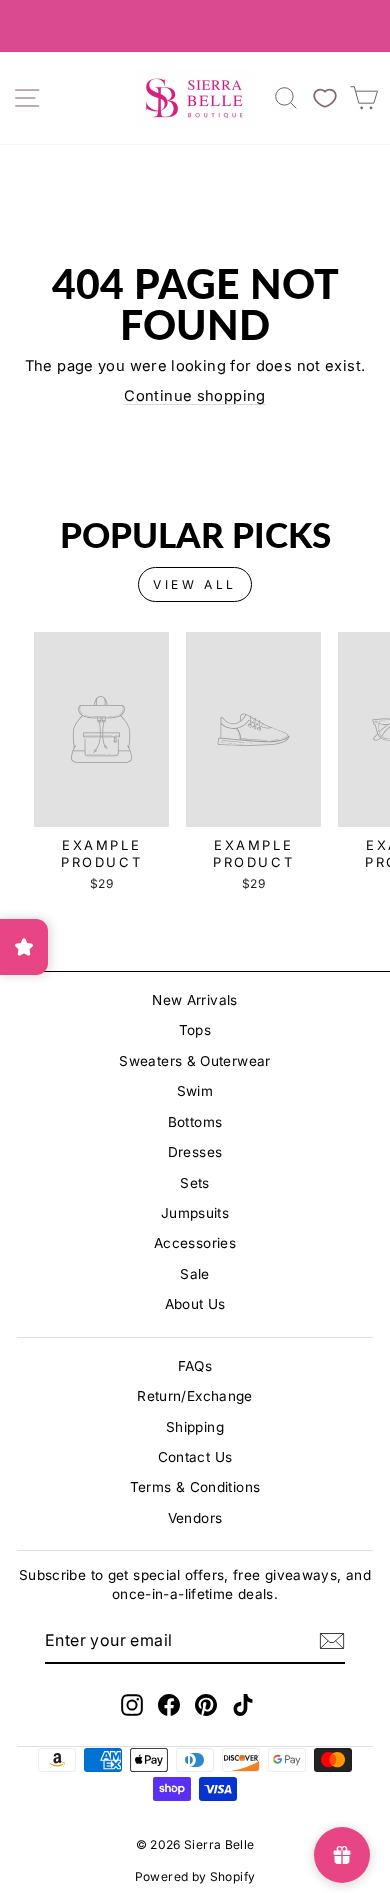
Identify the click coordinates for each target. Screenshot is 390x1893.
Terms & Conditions (195, 1487)
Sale (194, 1274)
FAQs (195, 1366)
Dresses (195, 1152)
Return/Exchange (195, 1396)
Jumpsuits (195, 1213)
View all (195, 584)
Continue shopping (194, 396)
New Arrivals (194, 1000)
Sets (194, 1183)
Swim (195, 1091)
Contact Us (195, 1457)
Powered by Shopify (195, 1876)
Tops (195, 1030)
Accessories (195, 1243)
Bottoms (195, 1122)
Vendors (195, 1518)
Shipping (195, 1427)
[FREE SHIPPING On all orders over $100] (195, 26)
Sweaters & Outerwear (194, 1061)
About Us (195, 1304)
